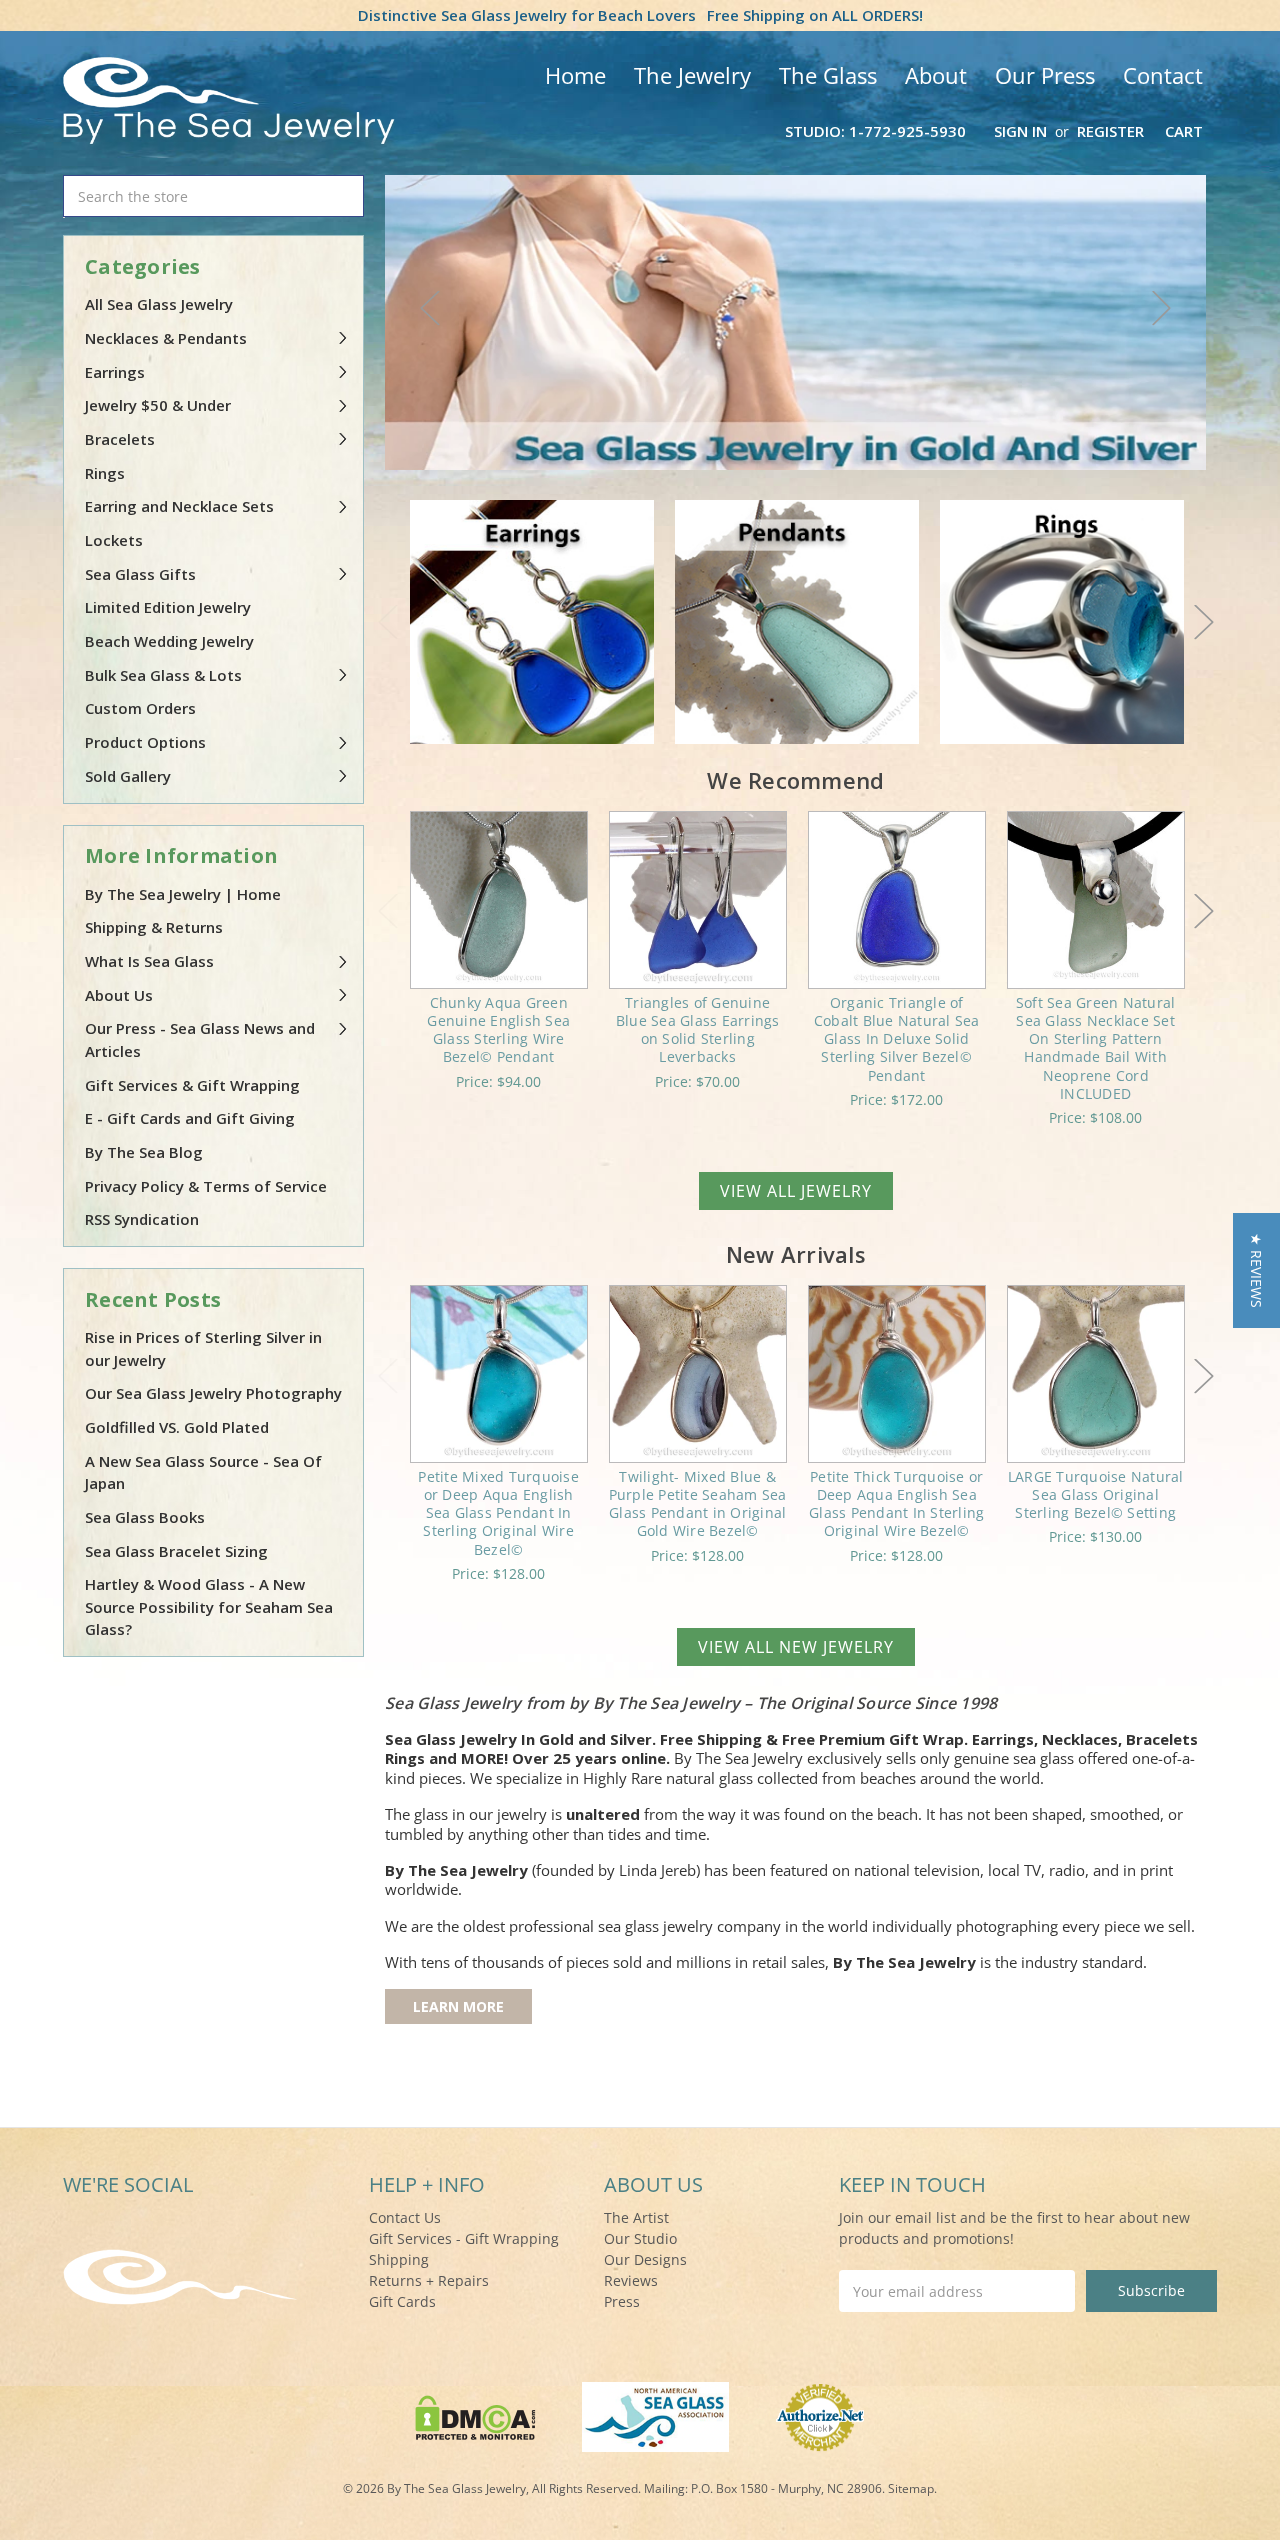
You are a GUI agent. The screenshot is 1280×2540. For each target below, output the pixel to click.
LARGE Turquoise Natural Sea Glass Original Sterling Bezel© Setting (1096, 1494)
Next (1162, 307)
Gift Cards (402, 2301)
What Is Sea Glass (149, 961)
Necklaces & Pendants (166, 338)
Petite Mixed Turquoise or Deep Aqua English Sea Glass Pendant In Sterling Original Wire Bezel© (498, 1513)
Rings (105, 473)
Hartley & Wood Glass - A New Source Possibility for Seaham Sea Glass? (209, 1606)
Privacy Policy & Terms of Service (206, 1186)
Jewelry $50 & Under (158, 405)
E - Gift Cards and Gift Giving (190, 1118)
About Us (119, 995)
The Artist (636, 2217)
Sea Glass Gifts (140, 574)
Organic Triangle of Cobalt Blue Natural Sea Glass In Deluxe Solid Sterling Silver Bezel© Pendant (897, 1039)
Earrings (115, 372)
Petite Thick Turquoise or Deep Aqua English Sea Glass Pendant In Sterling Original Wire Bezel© (896, 1504)
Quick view (498, 900)
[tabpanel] (796, 322)
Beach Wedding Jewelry (169, 641)
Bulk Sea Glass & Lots (163, 675)
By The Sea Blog (144, 1152)
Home (575, 75)
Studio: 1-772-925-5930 (875, 131)
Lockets (114, 540)
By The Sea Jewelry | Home (183, 894)
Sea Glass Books (145, 1517)
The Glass (828, 75)
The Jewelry (692, 75)
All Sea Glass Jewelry (159, 304)
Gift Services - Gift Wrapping (464, 2238)
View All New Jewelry (796, 1647)
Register (1110, 131)
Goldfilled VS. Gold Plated (177, 1427)
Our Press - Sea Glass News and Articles (200, 1039)
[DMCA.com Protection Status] (475, 2415)
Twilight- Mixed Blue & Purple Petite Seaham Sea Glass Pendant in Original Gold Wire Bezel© (698, 1504)
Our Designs (645, 2259)
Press (622, 2301)
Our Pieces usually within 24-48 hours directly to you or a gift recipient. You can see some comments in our (795, 2017)
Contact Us (405, 2217)
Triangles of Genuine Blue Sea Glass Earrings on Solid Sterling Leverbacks (698, 1030)
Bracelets (120, 439)
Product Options (145, 742)
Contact (1163, 75)
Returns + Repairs (429, 2280)
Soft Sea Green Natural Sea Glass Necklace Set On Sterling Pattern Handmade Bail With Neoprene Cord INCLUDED (1096, 1048)
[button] (1256, 1270)
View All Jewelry (796, 1191)
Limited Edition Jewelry (168, 607)
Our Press (1045, 75)
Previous (430, 307)
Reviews (631, 2280)
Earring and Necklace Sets (179, 506)
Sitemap (911, 2488)
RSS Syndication (142, 1219)
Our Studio (640, 2238)
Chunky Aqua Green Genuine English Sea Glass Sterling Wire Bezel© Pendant (498, 1030)
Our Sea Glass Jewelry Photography (213, 1393)
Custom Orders (140, 708)
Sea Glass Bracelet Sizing (176, 1551)
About (936, 75)
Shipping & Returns (154, 927)
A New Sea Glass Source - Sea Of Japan (203, 1472)
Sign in (1020, 131)
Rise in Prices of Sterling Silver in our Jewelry (203, 1348)
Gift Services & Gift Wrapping (192, 1085)
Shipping (399, 2259)
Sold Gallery (128, 776)
